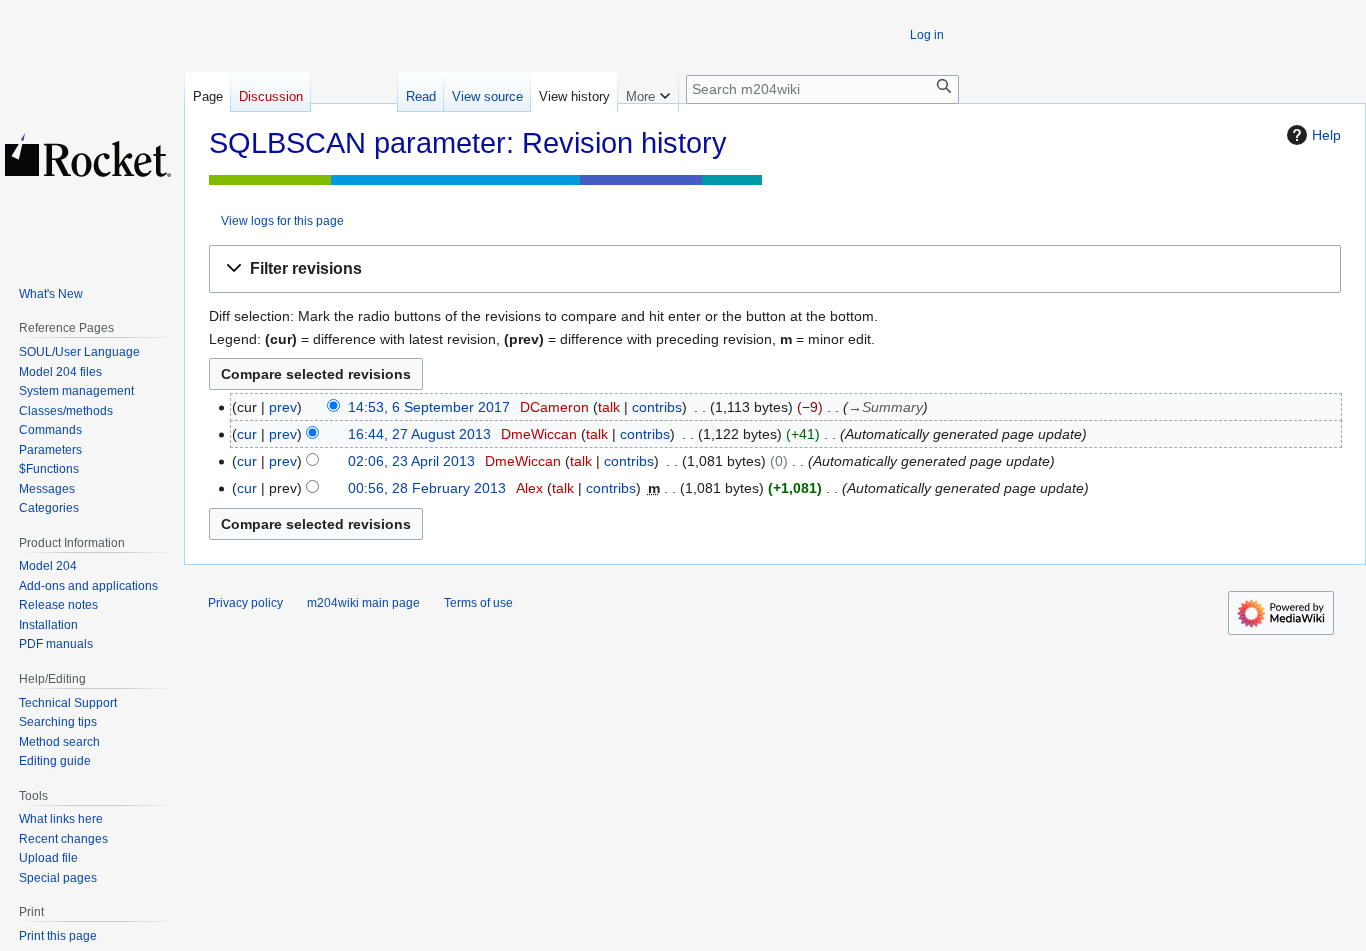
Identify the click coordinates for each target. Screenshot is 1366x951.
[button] (775, 269)
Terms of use (478, 603)
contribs (657, 407)
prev (283, 407)
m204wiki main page (363, 603)
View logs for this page (282, 220)
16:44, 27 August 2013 (419, 434)
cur (247, 434)
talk (609, 407)
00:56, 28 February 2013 (427, 488)
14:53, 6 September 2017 (429, 407)
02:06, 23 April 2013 (411, 461)
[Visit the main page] (88, 155)
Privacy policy (245, 603)
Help (1326, 135)
